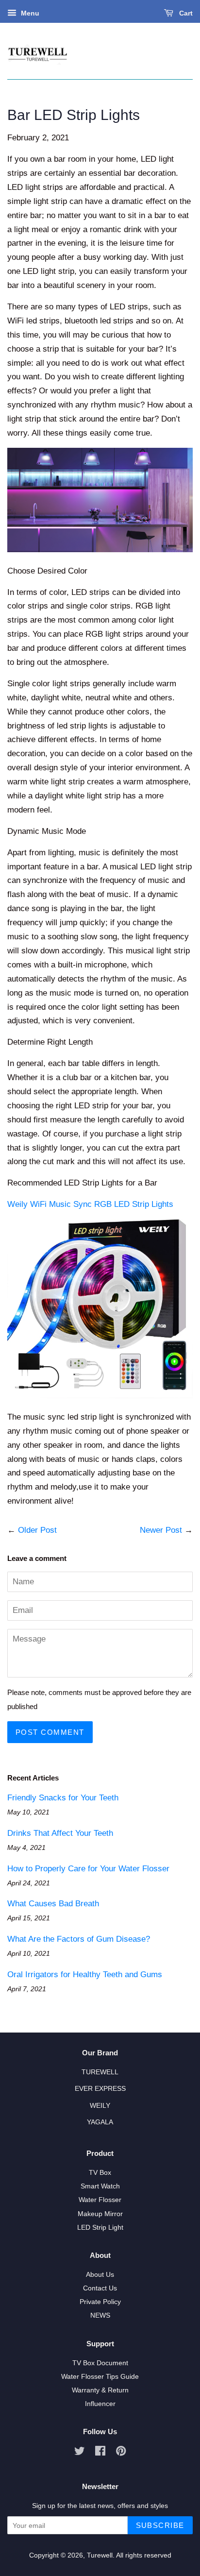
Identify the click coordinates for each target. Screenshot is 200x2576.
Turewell (100, 2555)
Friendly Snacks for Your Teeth (63, 1798)
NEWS (100, 2315)
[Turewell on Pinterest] (121, 2453)
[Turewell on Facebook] (100, 2453)
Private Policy (100, 2302)
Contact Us (100, 2288)
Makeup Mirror (100, 2214)
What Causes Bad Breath (53, 1904)
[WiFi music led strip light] (100, 1396)
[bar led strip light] (100, 550)
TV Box (100, 2172)
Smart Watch (100, 2186)
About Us (100, 2274)
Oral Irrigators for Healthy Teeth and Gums (85, 1974)
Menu (29, 13)
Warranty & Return (100, 2390)
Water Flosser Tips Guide (100, 2376)
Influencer (100, 2404)
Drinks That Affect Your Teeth (60, 1833)
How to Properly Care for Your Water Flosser (88, 1869)
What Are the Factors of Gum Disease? (79, 1939)
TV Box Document (100, 2363)
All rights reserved (144, 2555)
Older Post (37, 1530)
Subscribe (160, 2525)
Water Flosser (100, 2200)
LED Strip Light (100, 2227)
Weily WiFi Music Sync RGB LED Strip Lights (90, 1204)
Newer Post (161, 1530)
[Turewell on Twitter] (80, 2453)
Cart (185, 13)
